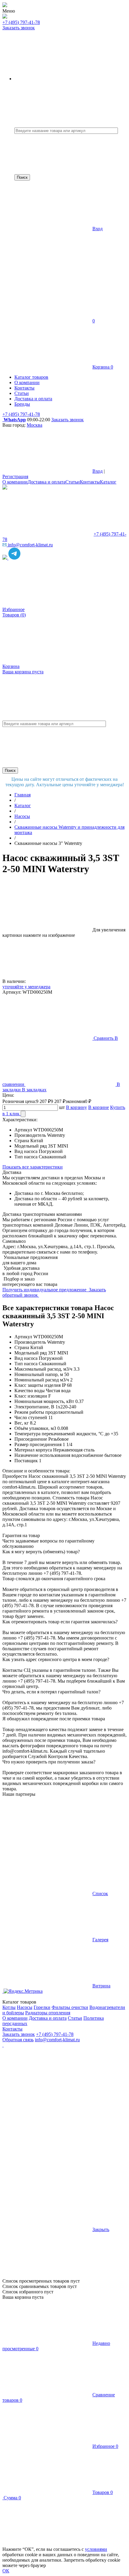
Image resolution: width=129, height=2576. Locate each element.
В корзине (99, 1107)
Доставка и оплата (46, 482)
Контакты (90, 482)
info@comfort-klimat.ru (57, 2040)
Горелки (42, 2007)
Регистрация (15, 476)
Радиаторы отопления (48, 2013)
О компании (15, 482)
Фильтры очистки (70, 2007)
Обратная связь (18, 2040)
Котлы (9, 2007)
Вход (97, 229)
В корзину (76, 1107)
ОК (6, 2571)
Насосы (25, 2007)
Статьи (73, 482)
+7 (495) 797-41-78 (21, 22)
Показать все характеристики (33, 1167)
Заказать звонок (19, 28)
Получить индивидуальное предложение (45, 1290)
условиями (96, 2549)
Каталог (108, 482)
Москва (34, 425)
